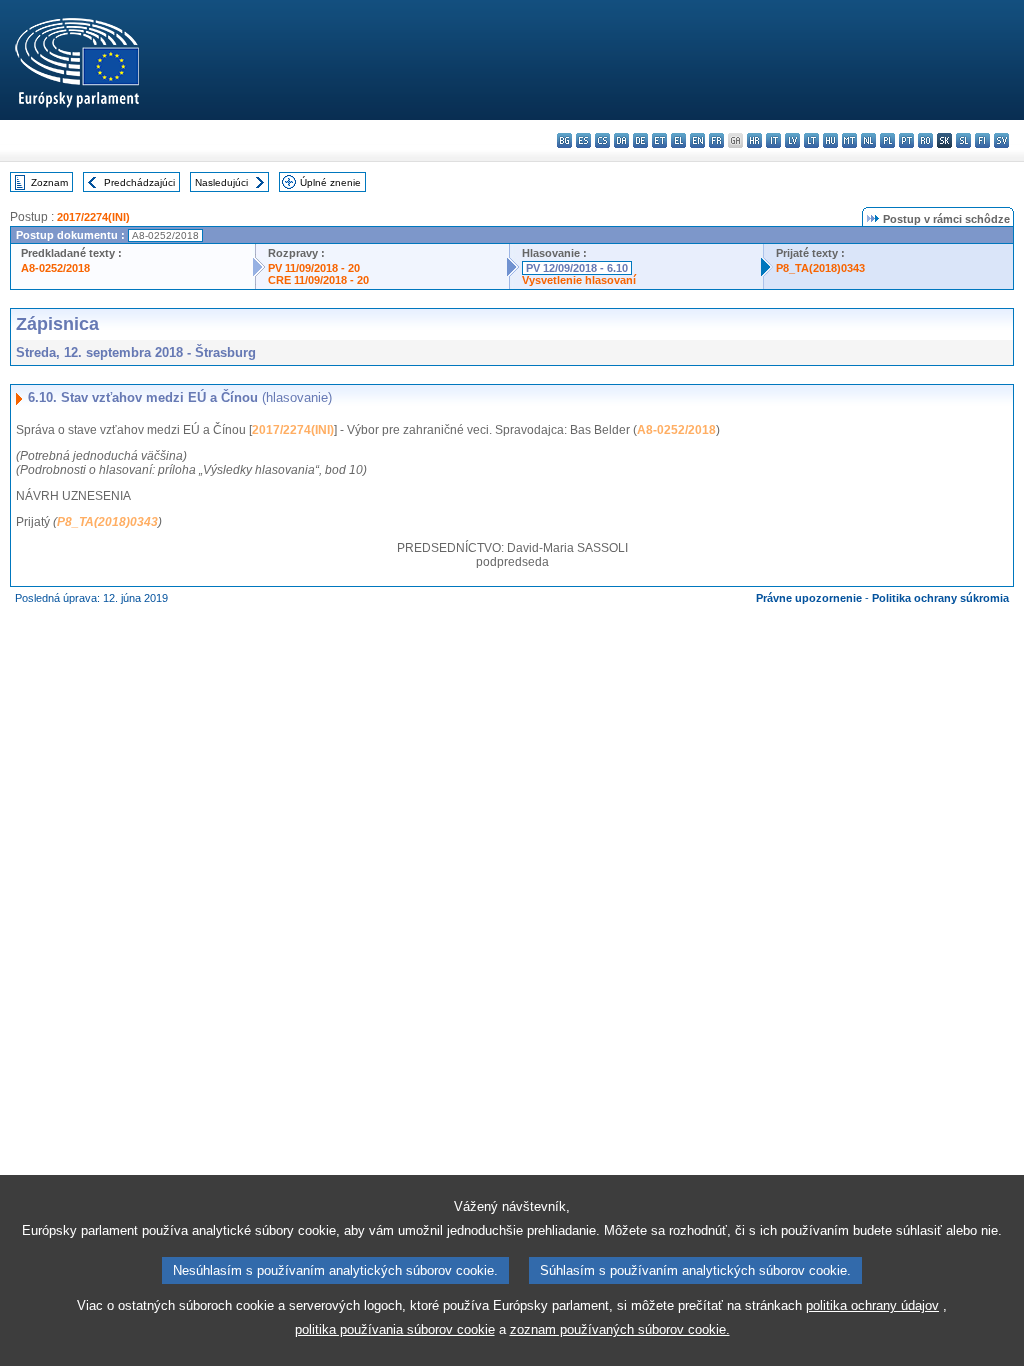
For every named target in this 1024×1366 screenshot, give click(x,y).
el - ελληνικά (678, 140)
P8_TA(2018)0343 (820, 268)
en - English (697, 140)
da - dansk (621, 140)
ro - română (925, 140)
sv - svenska (1001, 140)
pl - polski (887, 140)
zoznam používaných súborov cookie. (620, 1329)
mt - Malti (849, 140)
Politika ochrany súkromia (940, 598)
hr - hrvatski (754, 140)
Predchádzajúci (139, 182)
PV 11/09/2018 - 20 (314, 268)
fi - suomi (982, 140)
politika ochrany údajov (872, 1305)
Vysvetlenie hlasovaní (579, 280)
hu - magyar (830, 140)
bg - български (564, 140)
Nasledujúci (221, 182)
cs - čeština (602, 140)
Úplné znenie (330, 182)
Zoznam (49, 182)
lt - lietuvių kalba (811, 140)
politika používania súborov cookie (395, 1329)
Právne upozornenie (809, 598)
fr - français (716, 140)
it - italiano (773, 140)
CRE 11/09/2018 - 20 (318, 280)
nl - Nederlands (868, 140)
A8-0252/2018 (55, 268)
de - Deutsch (640, 140)
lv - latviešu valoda (792, 140)
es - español (583, 140)
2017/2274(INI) (93, 217)
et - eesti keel (659, 140)
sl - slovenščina (963, 140)
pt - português (906, 140)
